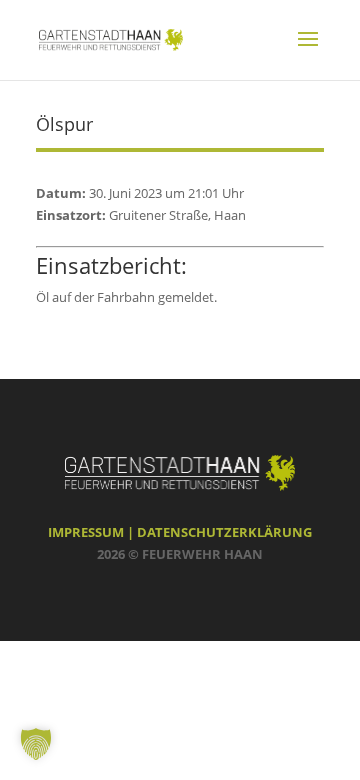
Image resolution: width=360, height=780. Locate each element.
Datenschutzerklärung (224, 532)
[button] (36, 744)
